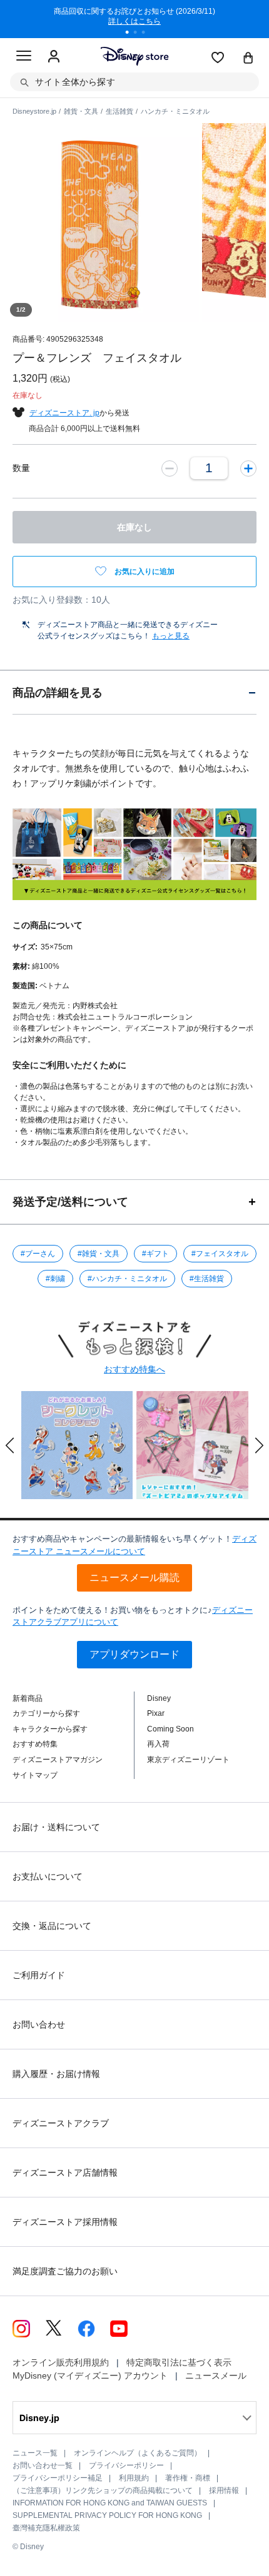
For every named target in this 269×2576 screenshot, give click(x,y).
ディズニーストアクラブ (61, 2123)
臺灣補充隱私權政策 (46, 2528)
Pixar (156, 1713)
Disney (159, 1698)
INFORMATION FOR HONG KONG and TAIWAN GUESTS (110, 2503)
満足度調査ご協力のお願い (65, 2271)
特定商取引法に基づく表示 (179, 2362)
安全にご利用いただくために (69, 1065)
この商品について (48, 925)
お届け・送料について (56, 1827)
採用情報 (224, 2490)
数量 (21, 468)
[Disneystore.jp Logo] (135, 56)
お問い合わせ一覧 (43, 2465)
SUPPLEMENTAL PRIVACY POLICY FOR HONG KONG (107, 2515)
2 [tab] (140, 34)
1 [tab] (131, 34)
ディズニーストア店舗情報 (65, 2172)
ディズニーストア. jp (64, 413)
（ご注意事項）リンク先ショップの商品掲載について (103, 2490)
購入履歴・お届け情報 (56, 2074)
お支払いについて (48, 1876)
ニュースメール (216, 2375)
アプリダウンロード (134, 1654)
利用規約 (134, 2478)
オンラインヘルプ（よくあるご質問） (138, 2453)
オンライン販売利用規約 (61, 2362)
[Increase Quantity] (248, 468)
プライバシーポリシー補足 (58, 2478)
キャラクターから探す (50, 1729)
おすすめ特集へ (134, 1369)
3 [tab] (148, 34)
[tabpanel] (134, 19)
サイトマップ (35, 1775)
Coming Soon (170, 1729)
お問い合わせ (39, 2024)
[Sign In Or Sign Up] (54, 57)
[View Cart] (248, 59)
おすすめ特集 (35, 1744)
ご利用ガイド (39, 1975)
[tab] (134, 692)
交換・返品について (52, 1926)
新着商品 (28, 1698)
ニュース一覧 (35, 2453)
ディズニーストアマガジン (58, 1760)
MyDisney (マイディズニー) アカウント (90, 2375)
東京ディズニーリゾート (188, 1760)
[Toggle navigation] (24, 57)
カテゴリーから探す (46, 1713)
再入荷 (158, 1744)
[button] (10, 1445)
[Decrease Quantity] (170, 468)
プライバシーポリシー (126, 2465)
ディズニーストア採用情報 (65, 2222)
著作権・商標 (188, 2478)
